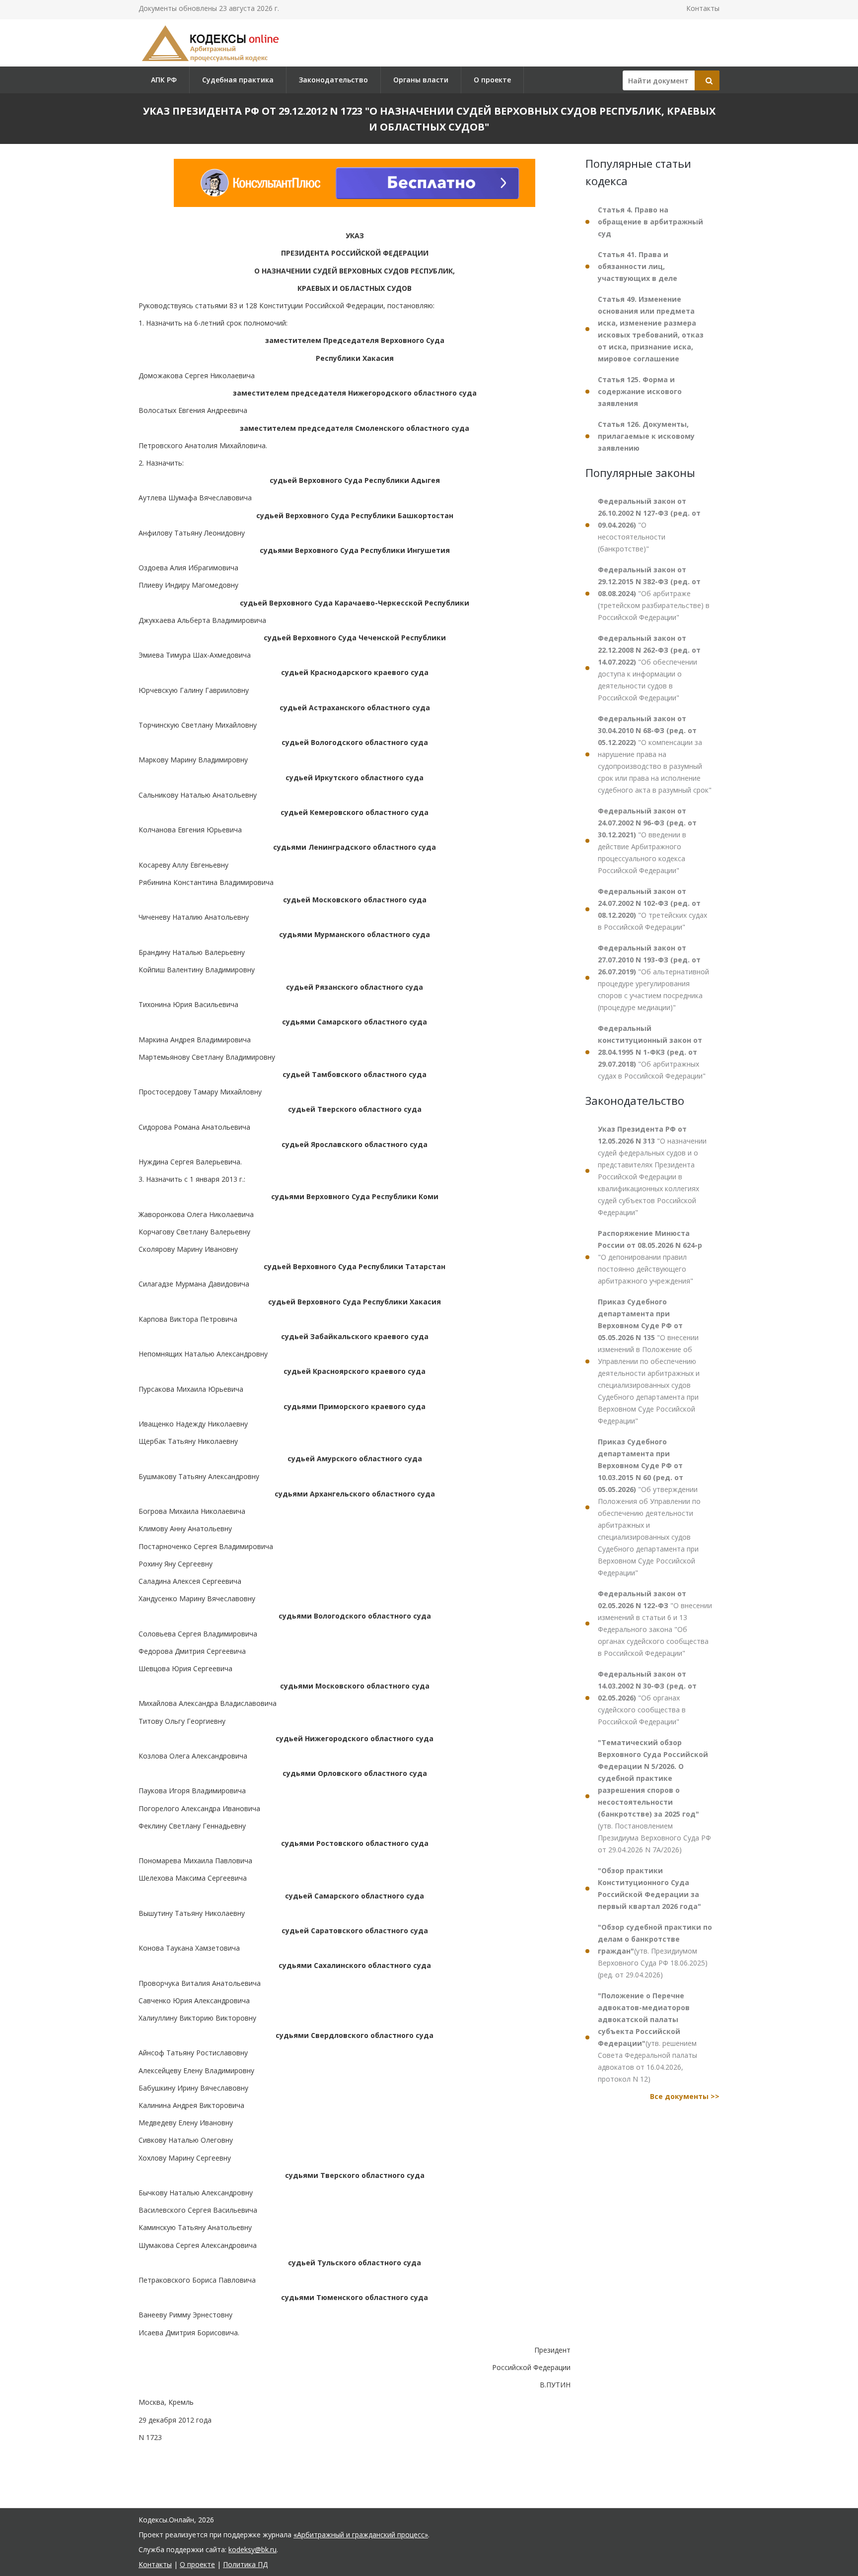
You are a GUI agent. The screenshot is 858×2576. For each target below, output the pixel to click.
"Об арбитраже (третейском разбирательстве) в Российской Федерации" (654, 593)
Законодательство (333, 80)
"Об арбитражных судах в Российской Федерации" (652, 1052)
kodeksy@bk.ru (252, 2549)
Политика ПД (245, 2564)
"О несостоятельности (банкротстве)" (649, 525)
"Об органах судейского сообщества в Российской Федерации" (647, 1698)
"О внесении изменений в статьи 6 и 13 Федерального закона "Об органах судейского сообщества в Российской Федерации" (655, 1623)
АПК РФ (164, 80)
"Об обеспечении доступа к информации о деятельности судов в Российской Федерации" (649, 668)
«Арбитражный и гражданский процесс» (361, 2535)
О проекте (492, 80)
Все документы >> (685, 2096)
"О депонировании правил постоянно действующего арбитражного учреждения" (650, 1257)
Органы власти (421, 80)
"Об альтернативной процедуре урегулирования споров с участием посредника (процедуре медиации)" (653, 978)
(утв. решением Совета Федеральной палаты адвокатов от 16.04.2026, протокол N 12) (647, 2037)
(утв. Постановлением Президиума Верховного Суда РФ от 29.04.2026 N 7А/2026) (654, 1796)
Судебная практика (238, 80)
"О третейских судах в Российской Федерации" (652, 909)
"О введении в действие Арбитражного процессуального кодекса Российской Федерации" (647, 841)
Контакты (703, 8)
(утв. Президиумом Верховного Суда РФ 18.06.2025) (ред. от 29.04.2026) (655, 1951)
